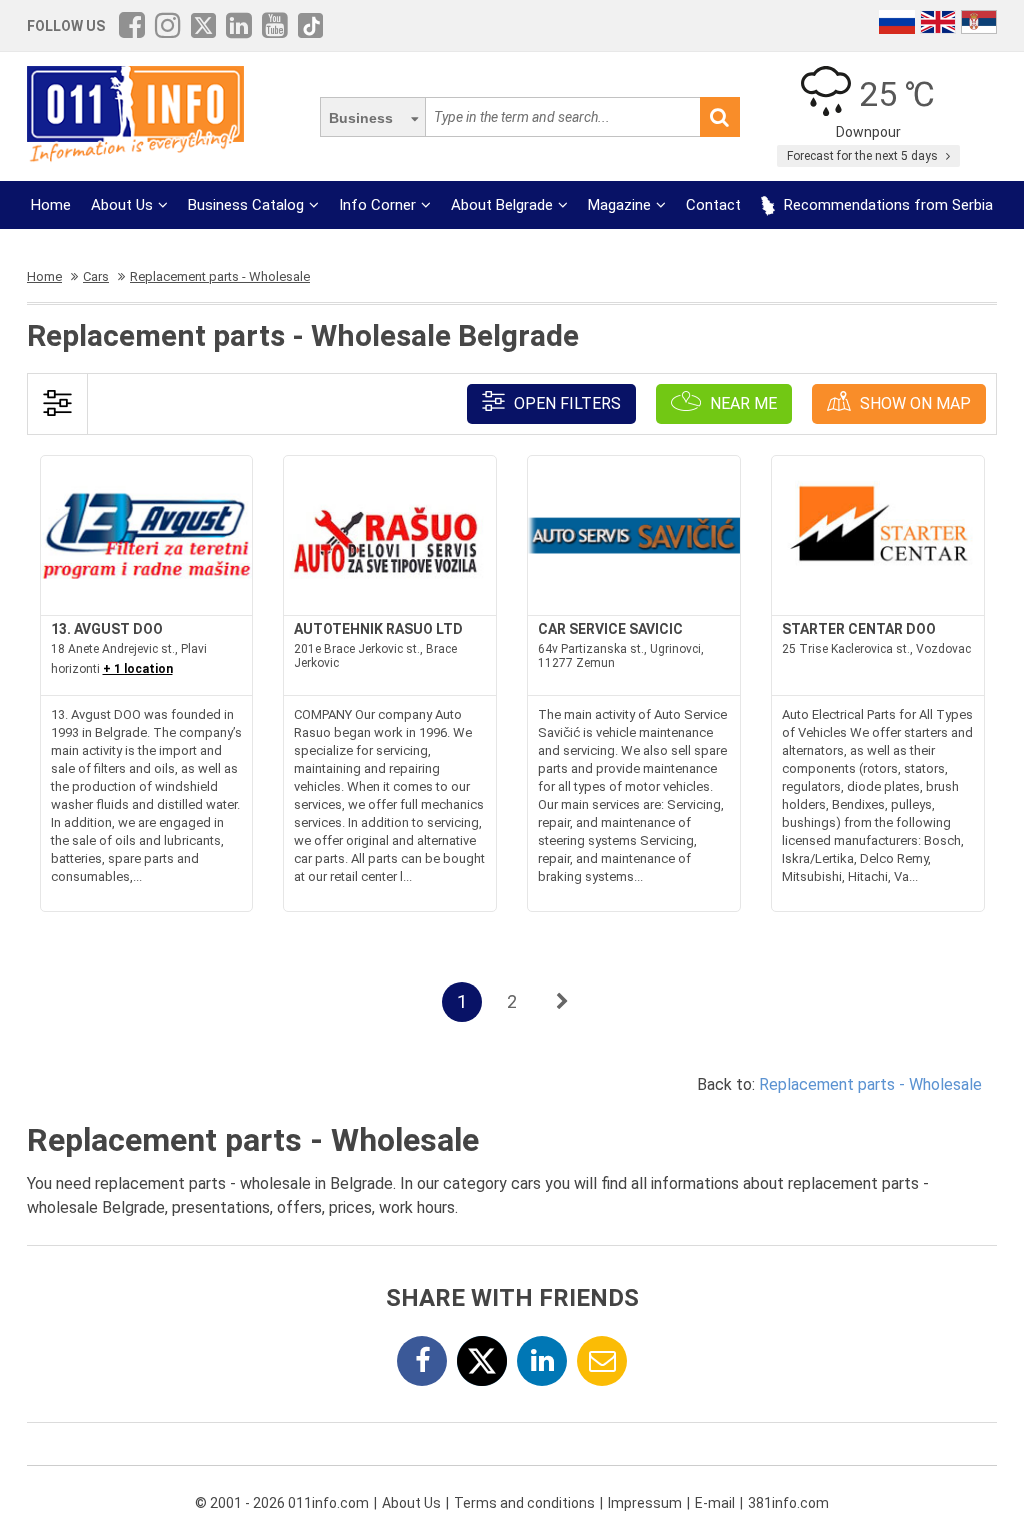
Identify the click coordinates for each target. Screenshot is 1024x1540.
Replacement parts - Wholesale (870, 1084)
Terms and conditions (524, 1503)
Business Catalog (246, 205)
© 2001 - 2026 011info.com (282, 1503)
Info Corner (377, 205)
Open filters (565, 403)
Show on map (913, 403)
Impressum (645, 1503)
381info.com (788, 1503)
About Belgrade (502, 205)
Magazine (619, 205)
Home (51, 205)
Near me (741, 403)
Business (361, 118)
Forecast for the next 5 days (864, 156)
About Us (122, 205)
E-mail (715, 1503)
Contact (713, 205)
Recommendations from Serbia (886, 205)
